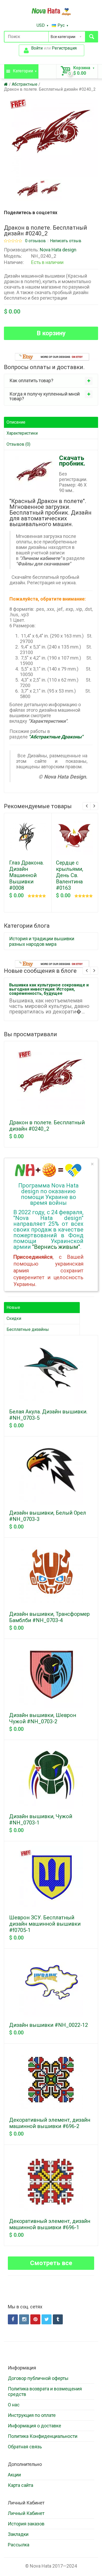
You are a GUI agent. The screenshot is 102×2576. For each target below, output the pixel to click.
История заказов (26, 2524)
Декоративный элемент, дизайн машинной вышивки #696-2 (50, 2123)
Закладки (18, 2534)
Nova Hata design (58, 250)
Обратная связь (25, 2447)
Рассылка (19, 2545)
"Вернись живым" (56, 1247)
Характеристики (22, 433)
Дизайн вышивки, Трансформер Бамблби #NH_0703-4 (49, 1617)
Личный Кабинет (26, 2513)
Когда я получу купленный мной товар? (45, 396)
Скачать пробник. (72, 461)
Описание (16, 422)
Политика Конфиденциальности (43, 2436)
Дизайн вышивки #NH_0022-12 (49, 2025)
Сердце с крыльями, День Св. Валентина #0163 (70, 875)
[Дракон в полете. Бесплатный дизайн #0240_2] (27, 190)
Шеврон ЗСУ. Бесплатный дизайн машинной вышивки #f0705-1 (45, 1924)
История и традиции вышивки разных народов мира (42, 941)
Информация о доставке (35, 2426)
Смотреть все (51, 2263)
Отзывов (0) (18, 444)
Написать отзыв (66, 241)
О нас (14, 2405)
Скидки (14, 1318)
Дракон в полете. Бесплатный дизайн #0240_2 (50, 89)
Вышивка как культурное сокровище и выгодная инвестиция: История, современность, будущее (49, 989)
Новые (13, 1307)
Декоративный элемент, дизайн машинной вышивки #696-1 (50, 2224)
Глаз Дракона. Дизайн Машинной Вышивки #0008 (26, 875)
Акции (14, 2475)
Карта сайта (21, 2485)
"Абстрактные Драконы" (56, 737)
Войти (37, 48)
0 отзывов (35, 241)
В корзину (51, 333)
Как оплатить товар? (31, 380)
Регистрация (64, 48)
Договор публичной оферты (38, 2378)
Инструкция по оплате (32, 2415)
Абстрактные (25, 84)
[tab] (51, 381)
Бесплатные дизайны (28, 1329)
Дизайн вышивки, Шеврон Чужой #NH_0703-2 (43, 1718)
